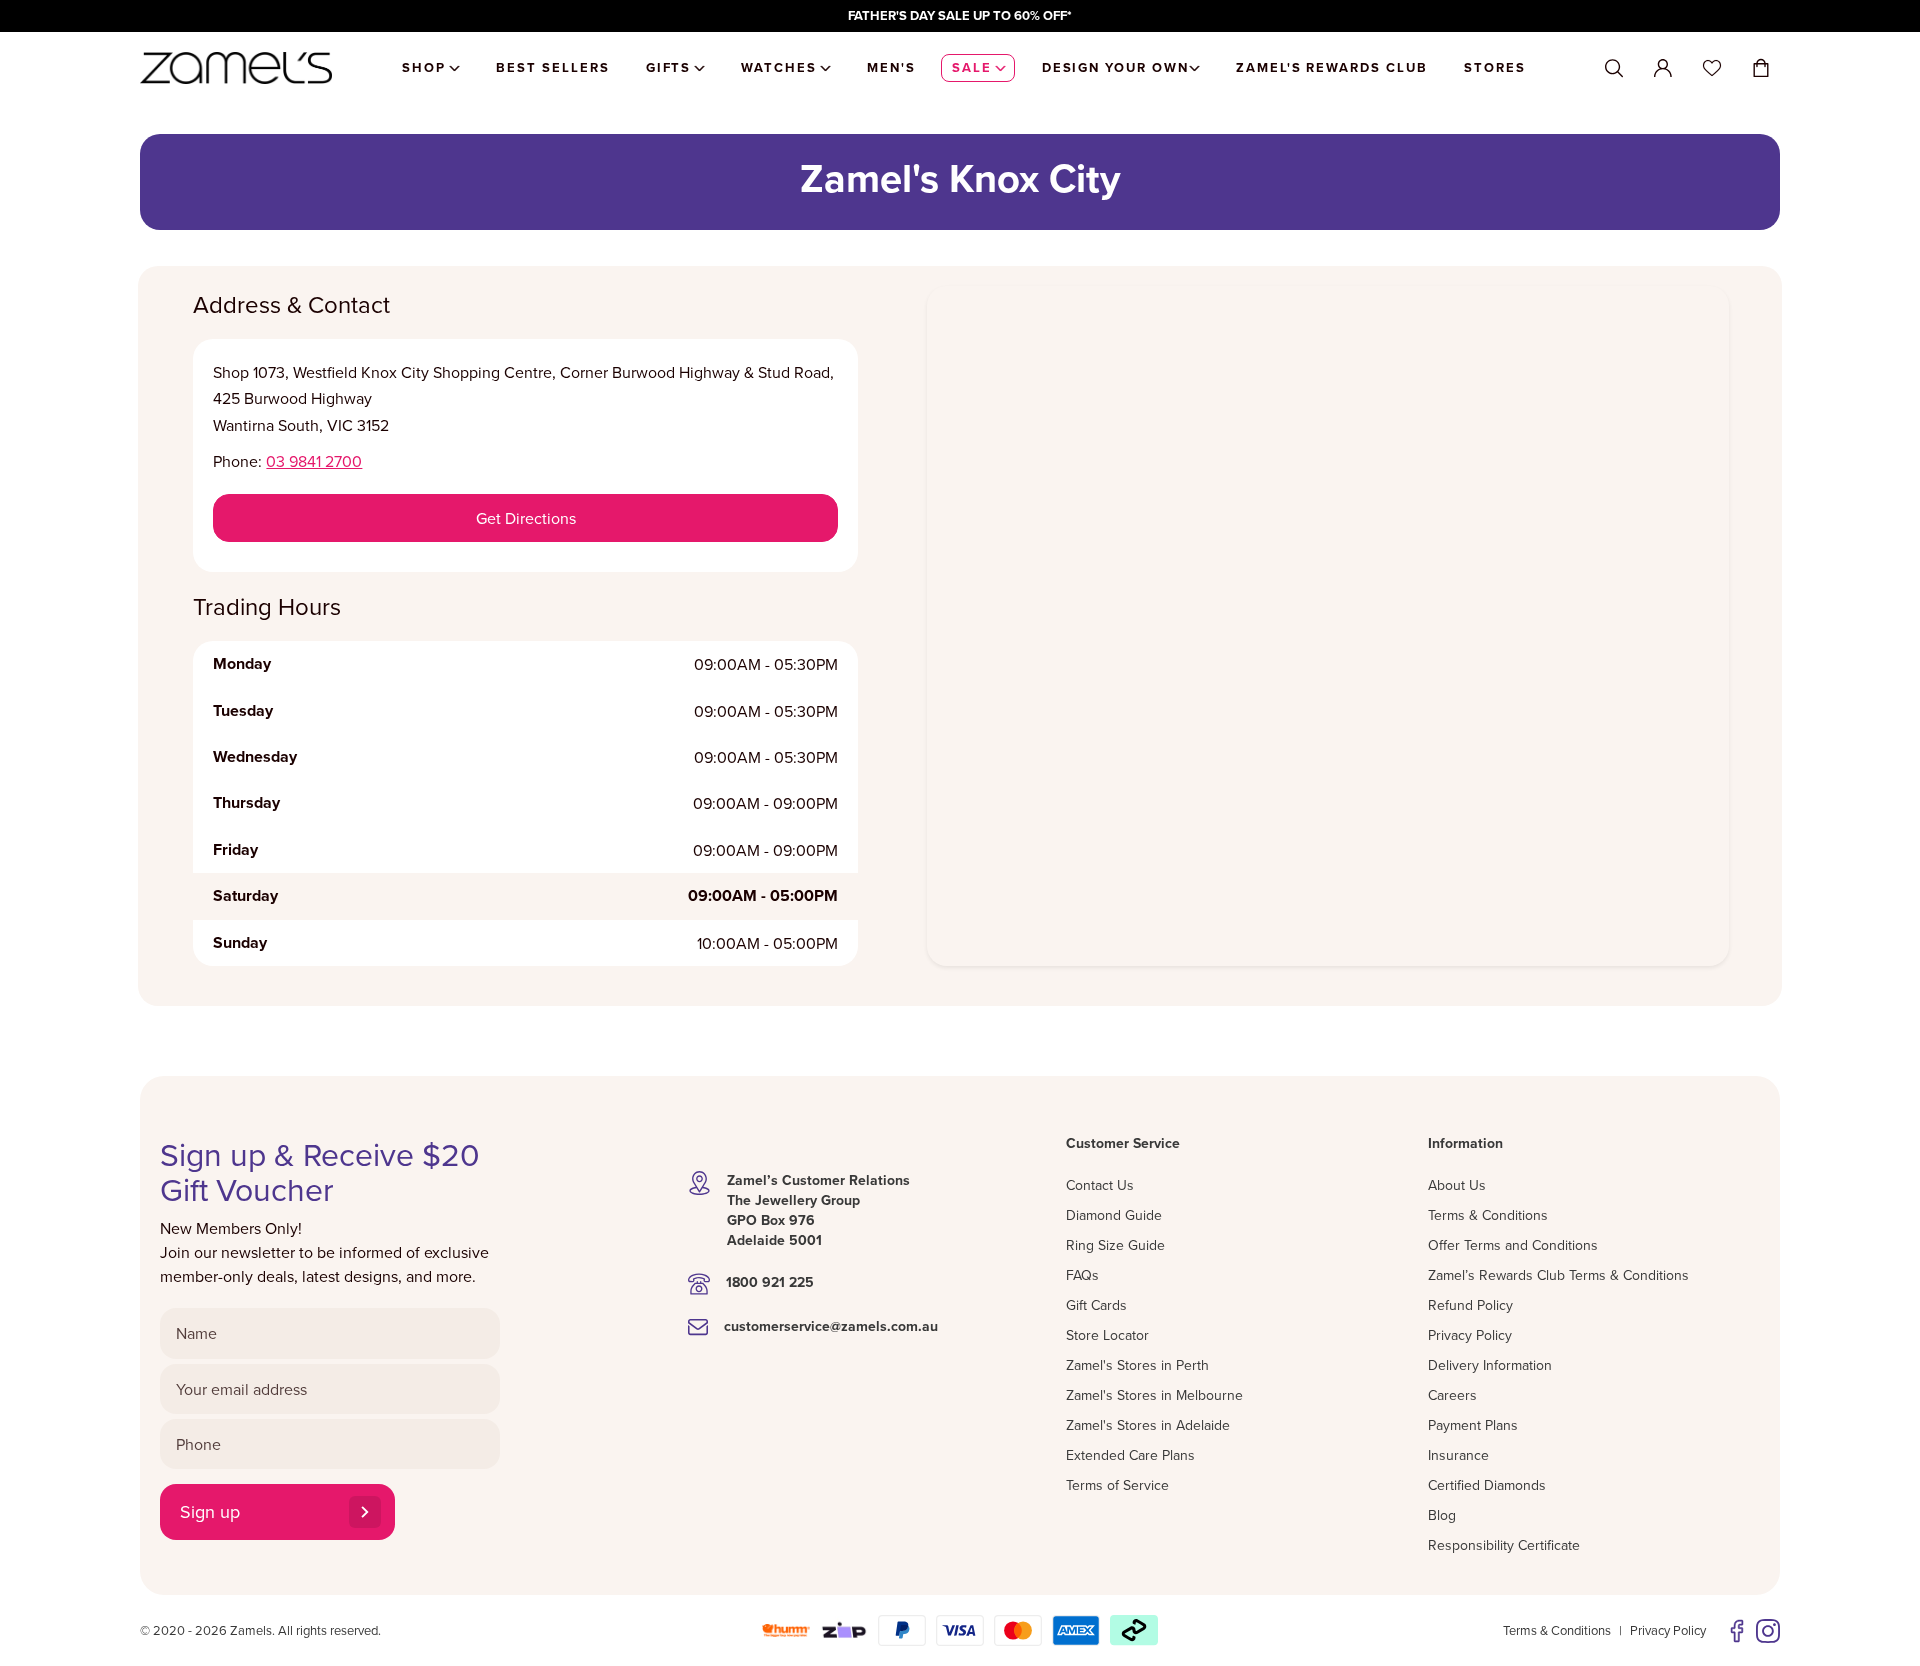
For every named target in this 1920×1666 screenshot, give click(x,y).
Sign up (210, 1511)
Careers (1452, 1395)
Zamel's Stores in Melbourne (1154, 1395)
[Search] (1614, 68)
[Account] (1663, 68)
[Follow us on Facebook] (1737, 1631)
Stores (1495, 67)
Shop (424, 67)
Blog (1442, 1515)
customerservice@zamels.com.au (831, 1326)
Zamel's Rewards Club (1332, 67)
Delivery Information (1490, 1365)
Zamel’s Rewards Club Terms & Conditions (1558, 1275)
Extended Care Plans (1130, 1455)
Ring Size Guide (1115, 1245)
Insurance (1458, 1455)
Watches (779, 67)
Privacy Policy (1470, 1335)
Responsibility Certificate (1504, 1545)
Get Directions (526, 518)
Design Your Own (1115, 67)
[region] (960, 16)
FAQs (1082, 1275)
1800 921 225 (770, 1282)
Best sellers (552, 67)
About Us (1457, 1185)
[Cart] (1761, 68)
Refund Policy (1470, 1305)
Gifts (669, 67)
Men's (891, 67)
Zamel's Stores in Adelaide (1148, 1425)
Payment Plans (1473, 1425)
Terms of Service (1117, 1485)
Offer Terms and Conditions (1513, 1245)
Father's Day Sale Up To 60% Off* (960, 15)
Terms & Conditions (1488, 1215)
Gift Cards (1096, 1305)
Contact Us (1100, 1185)
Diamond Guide (1114, 1215)
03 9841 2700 (314, 461)
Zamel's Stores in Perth (1137, 1365)
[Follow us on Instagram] (1768, 1631)
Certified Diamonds (1487, 1485)
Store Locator (1107, 1335)
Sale (972, 67)
